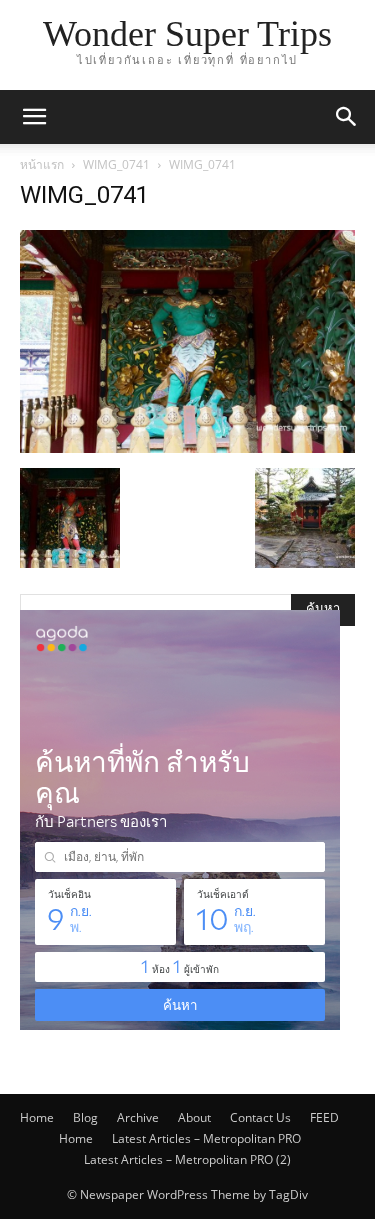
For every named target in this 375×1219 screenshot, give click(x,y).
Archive (138, 1117)
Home (37, 1117)
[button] (34, 117)
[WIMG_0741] (187, 447)
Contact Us (260, 1117)
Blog (85, 1117)
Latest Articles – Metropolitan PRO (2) (187, 1159)
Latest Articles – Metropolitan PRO (206, 1138)
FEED (324, 1117)
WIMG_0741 (116, 164)
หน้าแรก (42, 164)
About (194, 1117)
